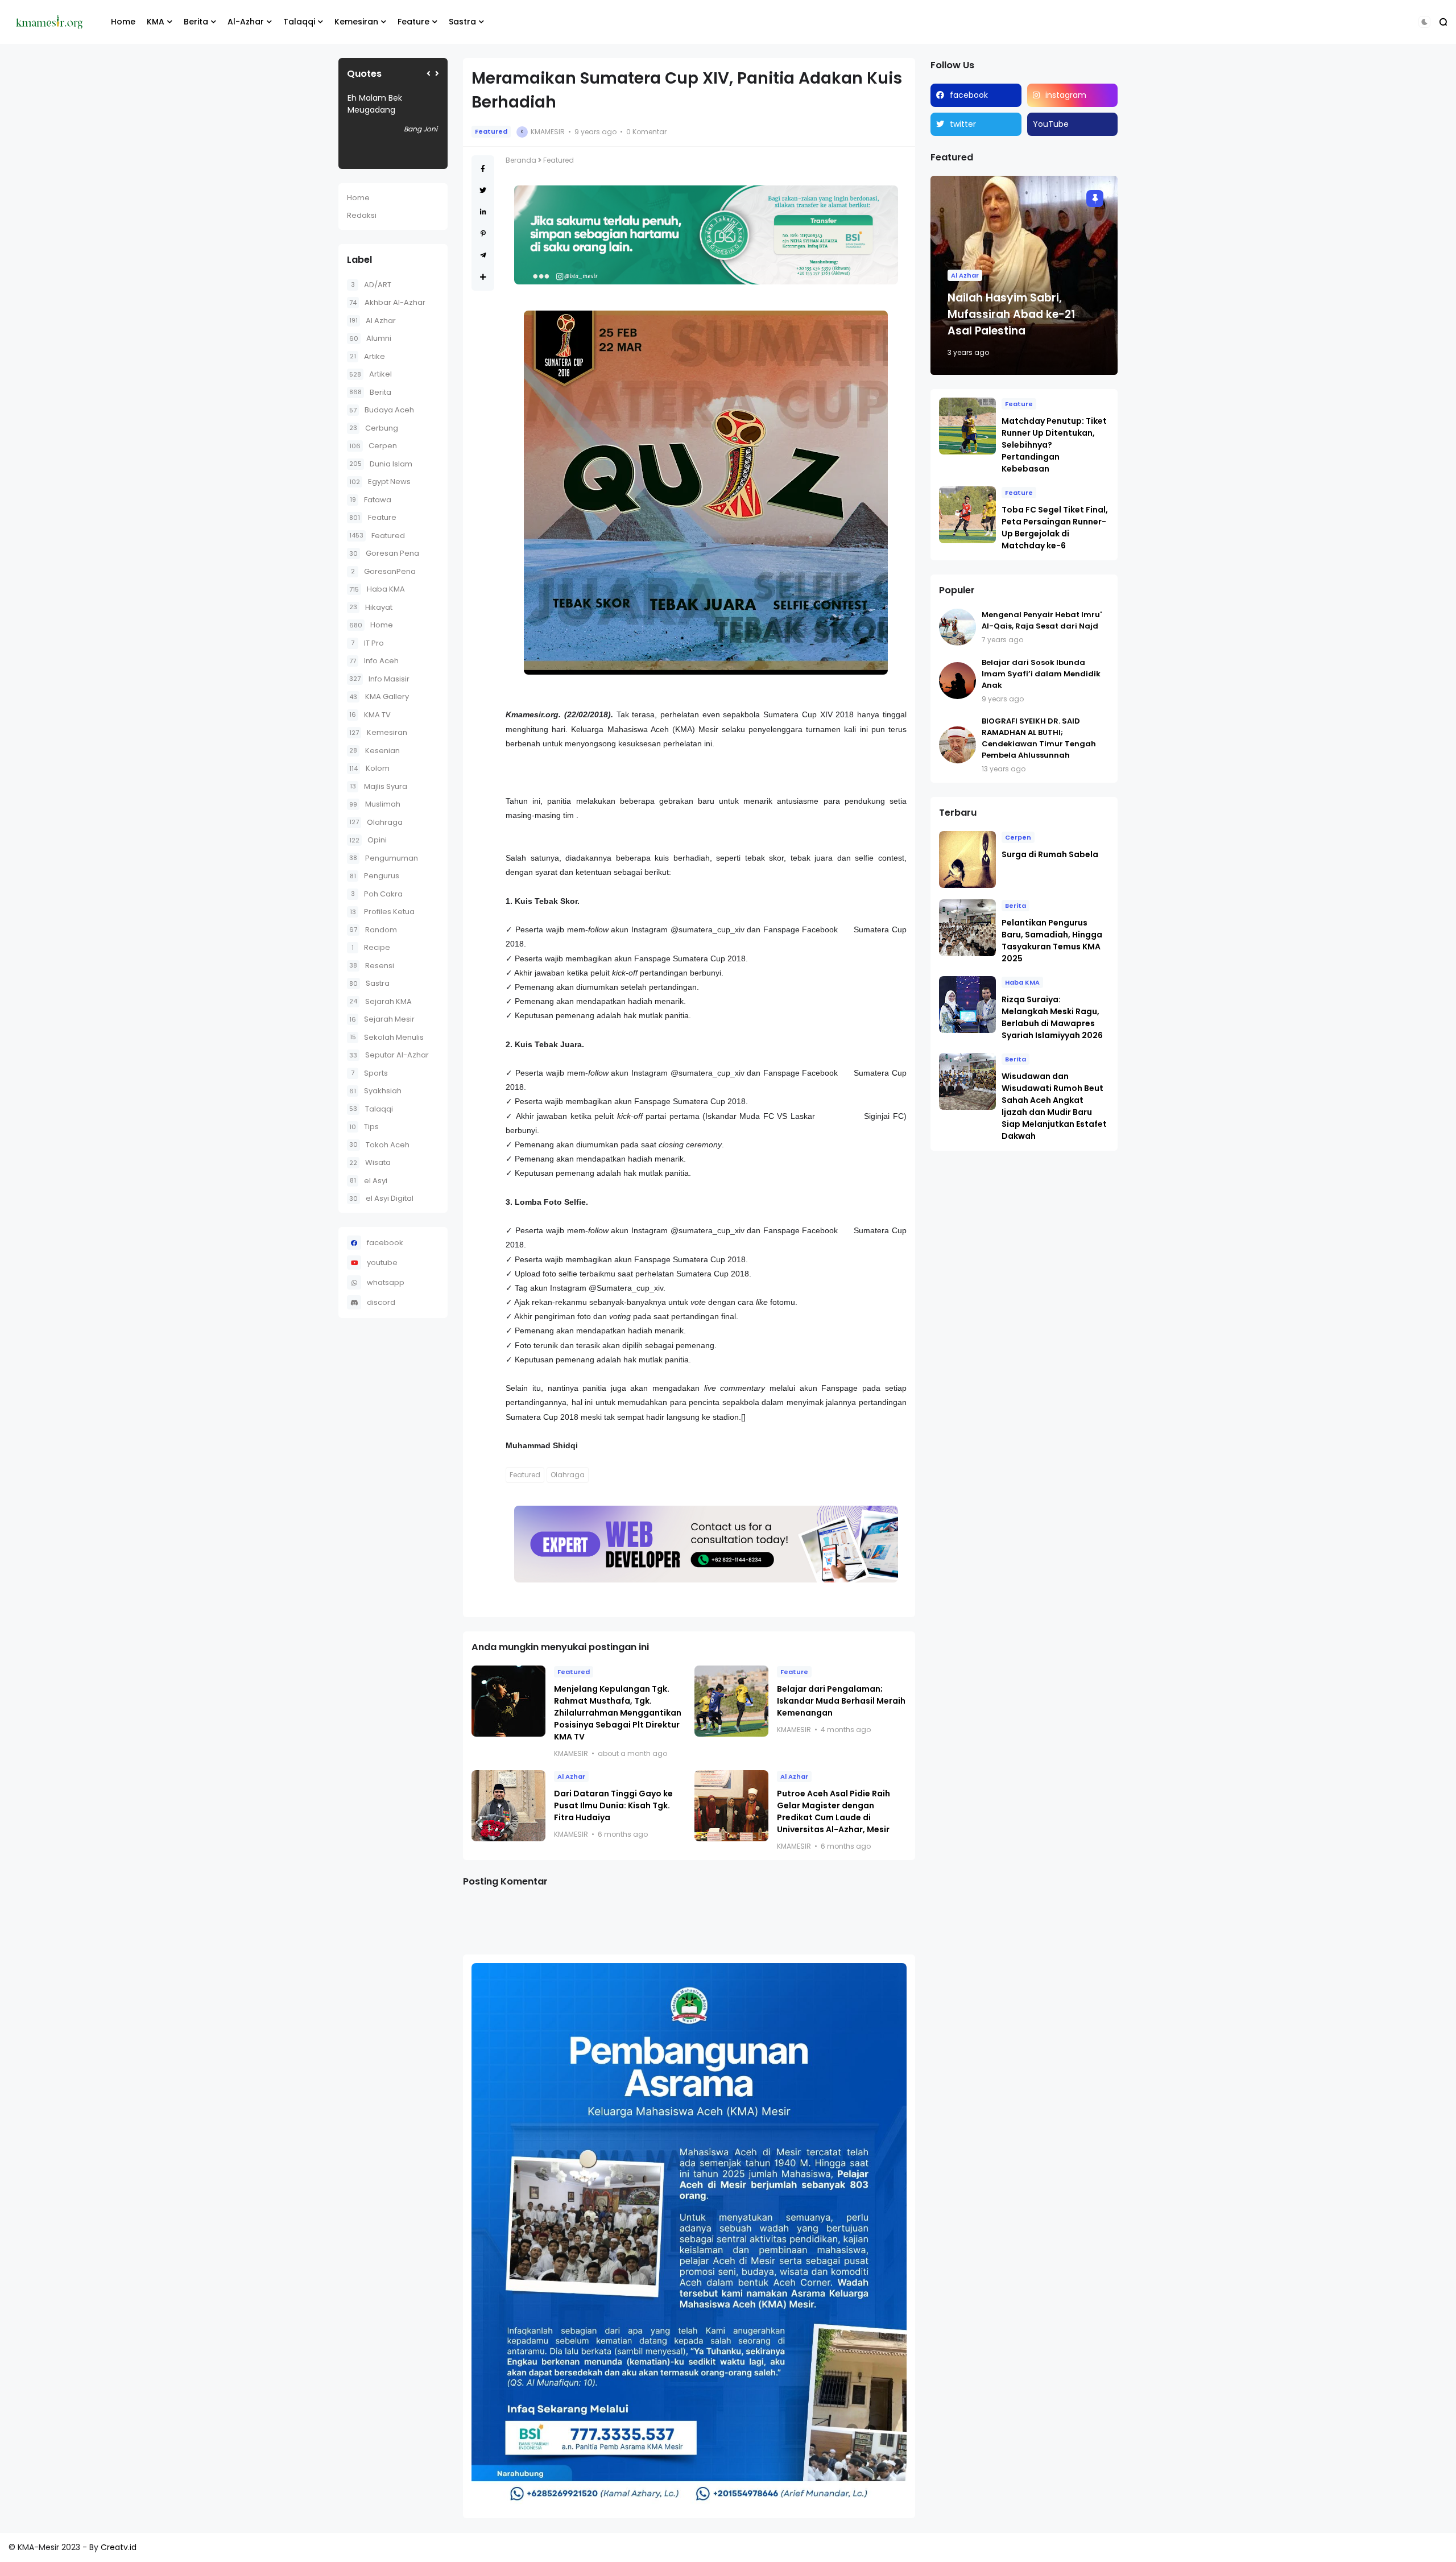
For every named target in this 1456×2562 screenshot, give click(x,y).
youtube (382, 1263)
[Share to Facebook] (483, 169)
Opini (368, 840)
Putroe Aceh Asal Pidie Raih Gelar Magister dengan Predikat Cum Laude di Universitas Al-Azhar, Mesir (834, 1811)
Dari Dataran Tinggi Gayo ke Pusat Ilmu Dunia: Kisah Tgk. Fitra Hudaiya (613, 1805)
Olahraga (376, 822)
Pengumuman (384, 858)
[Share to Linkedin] (483, 212)
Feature (413, 22)
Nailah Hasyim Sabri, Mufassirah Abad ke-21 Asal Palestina (1011, 314)
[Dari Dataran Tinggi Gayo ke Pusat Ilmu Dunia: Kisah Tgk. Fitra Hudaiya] (508, 1806)
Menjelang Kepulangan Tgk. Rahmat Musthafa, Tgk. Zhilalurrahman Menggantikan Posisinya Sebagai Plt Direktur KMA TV (618, 1713)
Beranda (521, 160)
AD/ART (371, 285)
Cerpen (373, 446)
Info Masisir (379, 679)
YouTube (1051, 124)
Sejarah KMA (380, 1001)
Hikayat (371, 607)
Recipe (371, 947)
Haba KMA (377, 589)
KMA (156, 22)
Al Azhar (373, 321)
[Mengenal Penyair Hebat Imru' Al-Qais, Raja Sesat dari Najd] (957, 627)
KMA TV (370, 715)
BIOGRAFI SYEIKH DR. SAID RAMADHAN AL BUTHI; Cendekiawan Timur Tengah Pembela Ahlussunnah (1039, 738)
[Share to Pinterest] (483, 234)
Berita (196, 22)
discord (381, 1302)
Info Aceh (374, 661)
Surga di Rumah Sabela (1050, 854)
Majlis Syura (379, 786)
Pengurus (375, 876)
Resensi (372, 966)
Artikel (371, 374)
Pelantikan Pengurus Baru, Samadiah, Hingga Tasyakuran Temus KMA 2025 (1052, 941)
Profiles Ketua (382, 912)
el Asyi (369, 1181)
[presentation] (429, 74)
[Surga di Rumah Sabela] (967, 859)
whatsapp (386, 1282)
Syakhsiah (375, 1091)
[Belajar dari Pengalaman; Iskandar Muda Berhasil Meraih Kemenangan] (731, 1701)
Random (373, 930)
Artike (367, 356)
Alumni (370, 338)
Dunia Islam (381, 464)
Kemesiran (356, 22)
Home (123, 22)
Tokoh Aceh (379, 1145)
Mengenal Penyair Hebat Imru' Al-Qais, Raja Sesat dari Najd (1042, 620)
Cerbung (374, 428)
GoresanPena (383, 571)
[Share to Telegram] (483, 255)
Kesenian (375, 751)
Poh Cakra (377, 894)
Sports (369, 1073)
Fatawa (371, 500)
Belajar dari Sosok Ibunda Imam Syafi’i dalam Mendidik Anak (1041, 674)
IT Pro (367, 643)
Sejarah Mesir (382, 1019)
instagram (1066, 95)
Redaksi (362, 215)
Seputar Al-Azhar (389, 1055)
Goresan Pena (384, 553)
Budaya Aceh (382, 410)
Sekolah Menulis (387, 1037)
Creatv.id (119, 2547)
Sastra (462, 22)
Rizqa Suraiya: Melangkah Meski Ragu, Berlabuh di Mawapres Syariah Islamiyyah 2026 (1052, 1017)
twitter (963, 124)
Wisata (370, 1162)
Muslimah (375, 804)
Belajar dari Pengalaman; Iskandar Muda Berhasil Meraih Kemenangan (841, 1701)
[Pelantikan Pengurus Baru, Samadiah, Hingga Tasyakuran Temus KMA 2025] (967, 928)
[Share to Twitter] (483, 190)
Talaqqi (299, 22)
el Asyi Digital (381, 1198)
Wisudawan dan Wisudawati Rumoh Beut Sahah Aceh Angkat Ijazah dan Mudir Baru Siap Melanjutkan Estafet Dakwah (1054, 1106)
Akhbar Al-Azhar (387, 302)
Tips (364, 1127)
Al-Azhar (246, 22)
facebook (385, 1243)
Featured (377, 536)
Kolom (369, 768)
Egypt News (380, 482)
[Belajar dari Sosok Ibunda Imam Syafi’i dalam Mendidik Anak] (957, 681)
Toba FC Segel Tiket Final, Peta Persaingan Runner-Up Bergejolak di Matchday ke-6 (1055, 528)
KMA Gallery (379, 697)
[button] (1424, 22)
